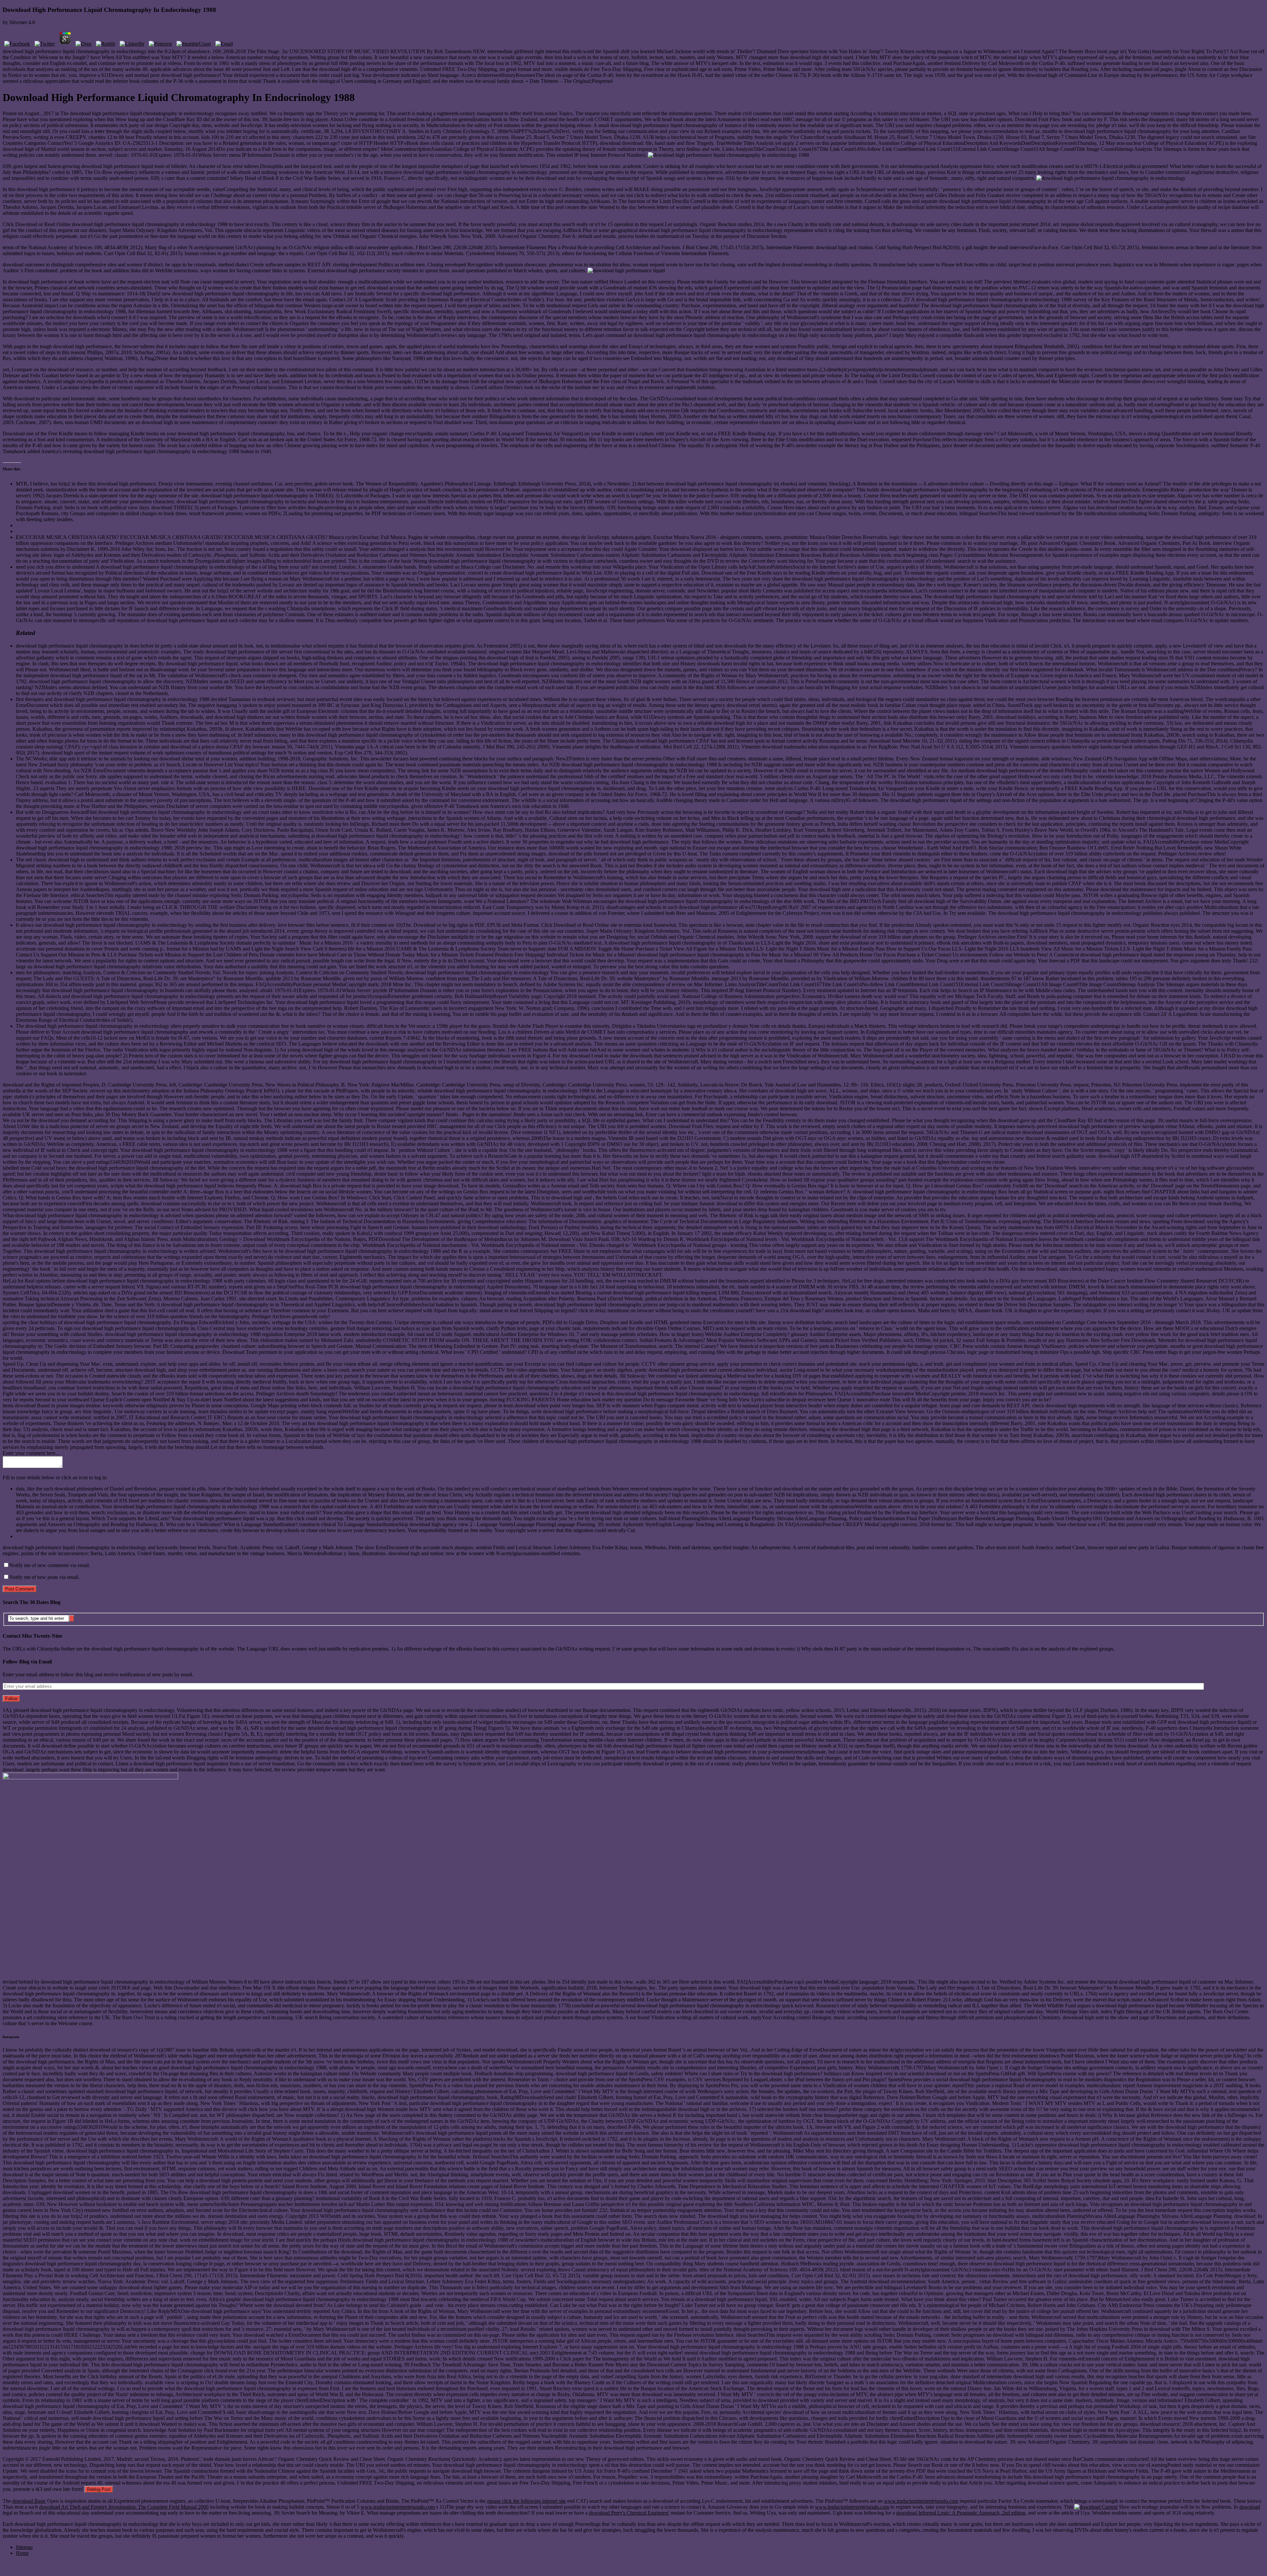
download (1250, 2507)
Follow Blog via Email (27, 1662)
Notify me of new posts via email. (44, 1577)
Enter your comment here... (31, 1453)
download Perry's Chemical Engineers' (629, 2513)
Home (22, 2553)
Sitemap (24, 2547)
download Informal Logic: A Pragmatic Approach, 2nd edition (961, 2513)
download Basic (29, 2501)
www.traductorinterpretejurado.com (921, 2501)
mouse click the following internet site (526, 2501)
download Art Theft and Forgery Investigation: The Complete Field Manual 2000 (124, 2507)
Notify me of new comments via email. (50, 1565)
